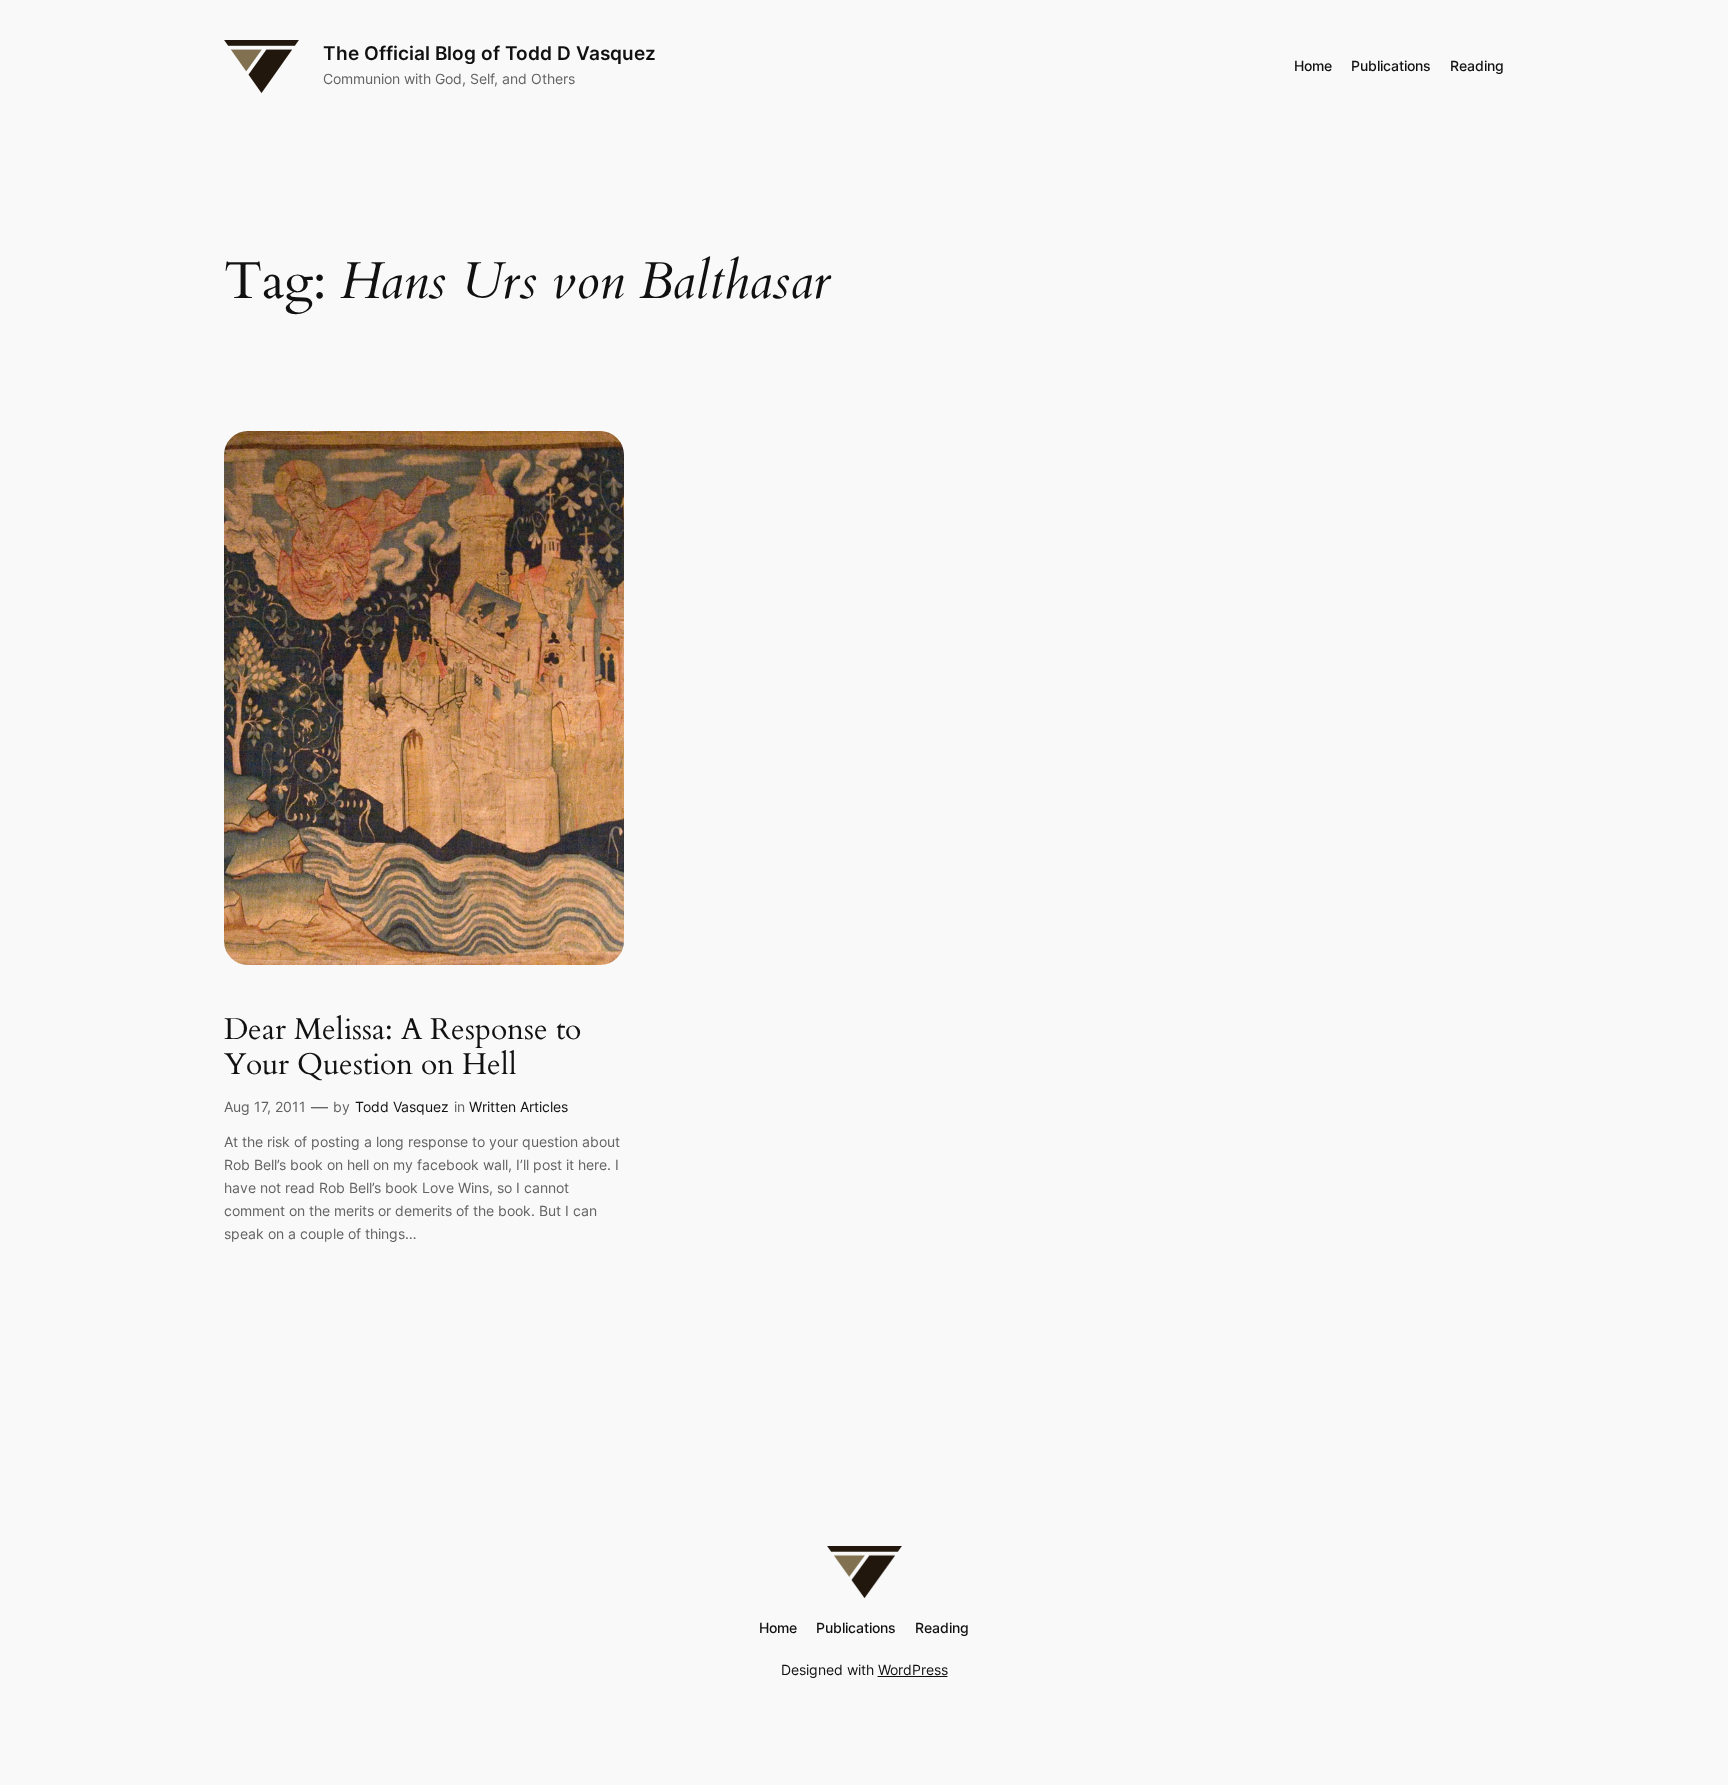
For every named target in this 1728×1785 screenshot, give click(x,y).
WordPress (913, 1669)
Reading (1477, 65)
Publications (1391, 65)
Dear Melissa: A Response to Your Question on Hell (402, 1048)
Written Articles (518, 1106)
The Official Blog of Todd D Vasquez (489, 53)
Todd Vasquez (402, 1106)
